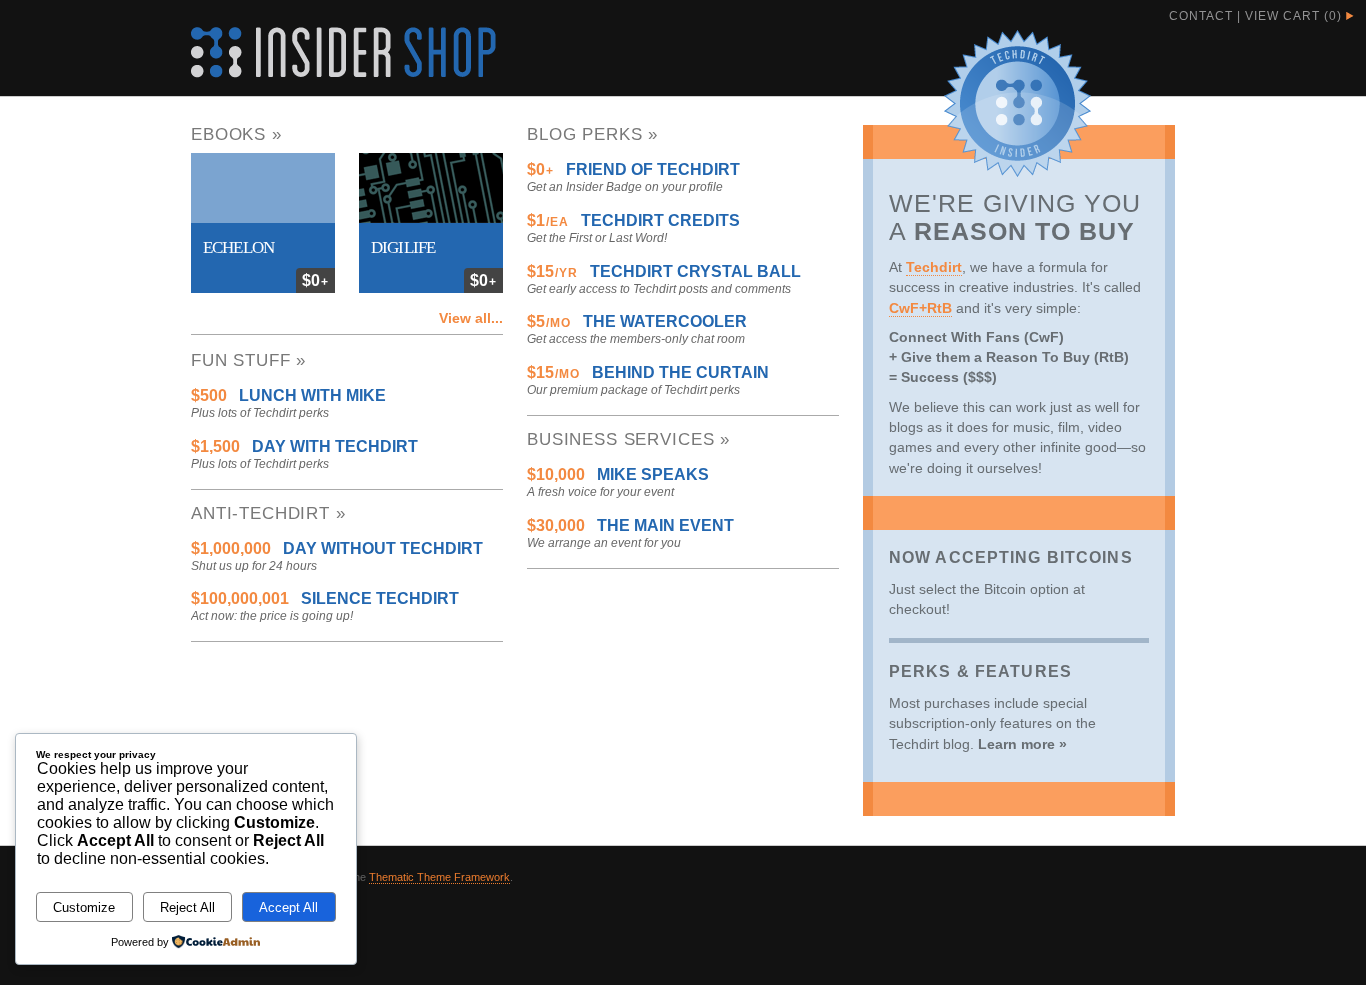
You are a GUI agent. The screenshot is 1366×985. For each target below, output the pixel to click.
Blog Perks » (592, 134)
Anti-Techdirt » (268, 513)
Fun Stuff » (248, 360)
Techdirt (934, 267)
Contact (1201, 16)
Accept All (288, 907)
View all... (471, 318)
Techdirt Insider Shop (343, 52)
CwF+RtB (920, 308)
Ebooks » (236, 134)
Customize (84, 907)
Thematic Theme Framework (439, 877)
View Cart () (1293, 16)
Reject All (187, 907)
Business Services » (628, 439)
